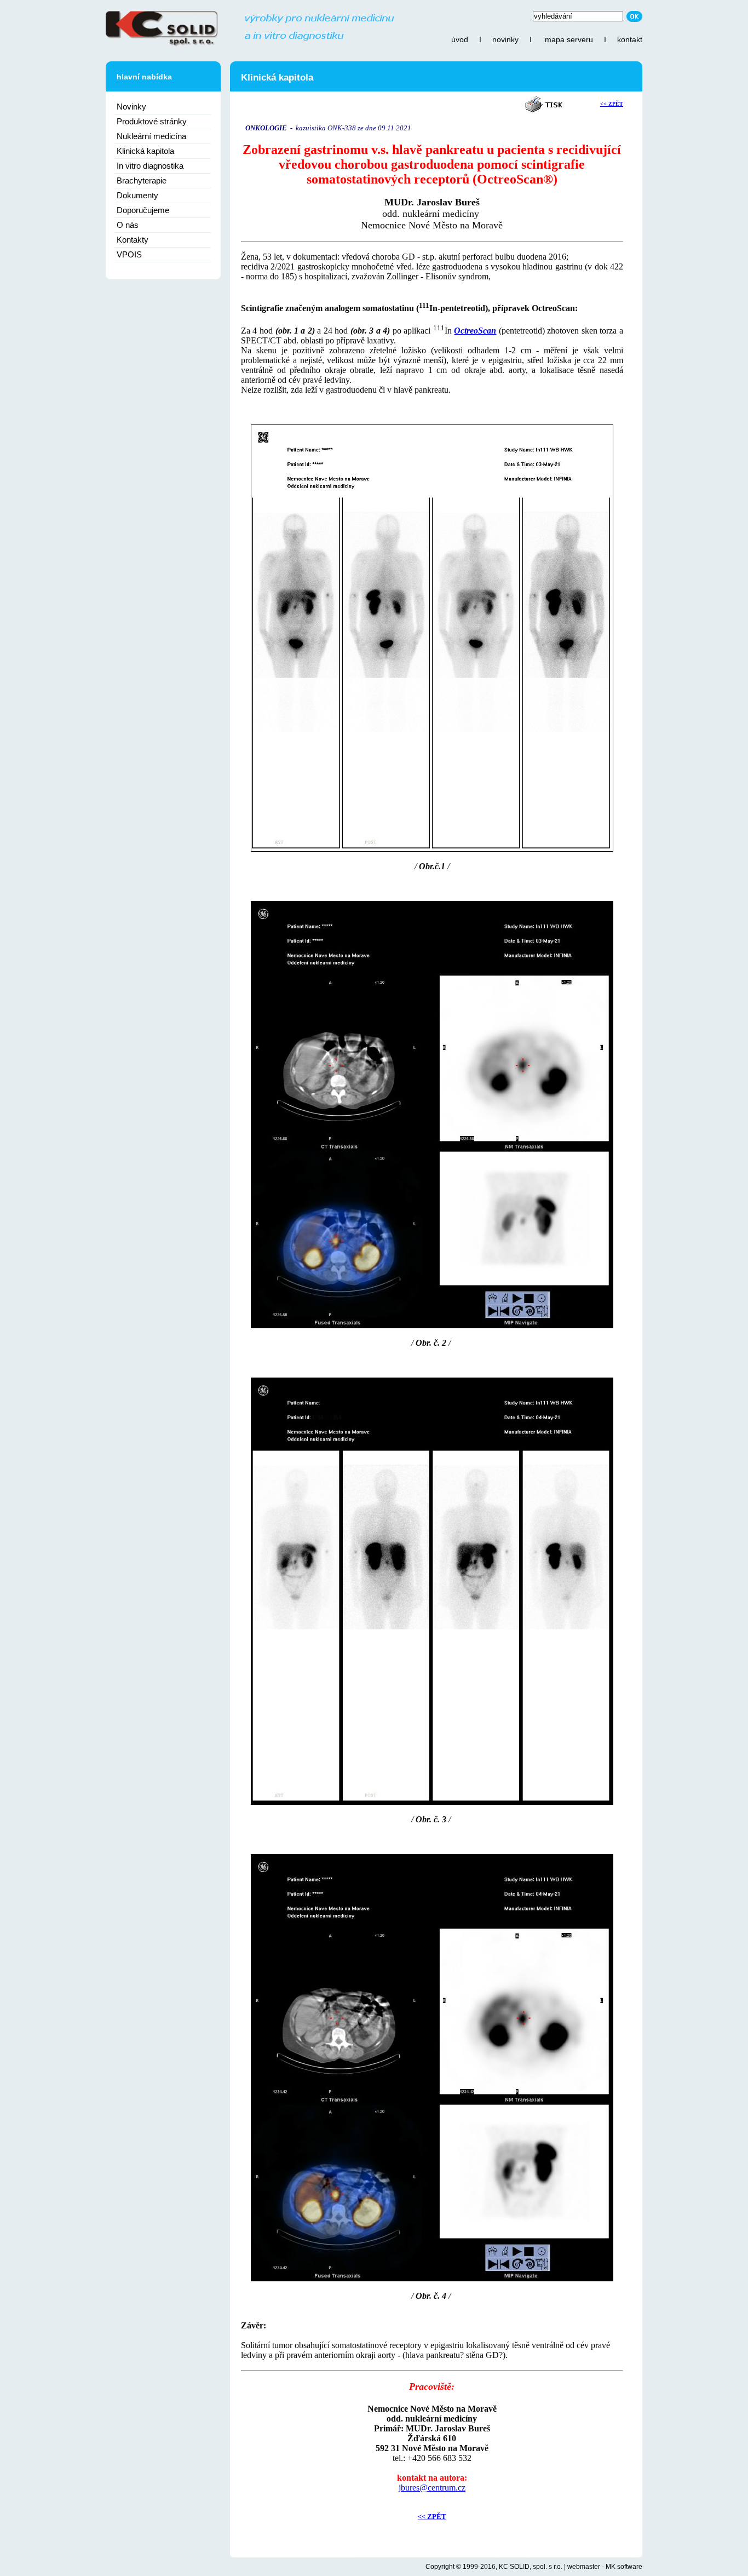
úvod (460, 39)
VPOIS (129, 254)
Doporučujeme (143, 210)
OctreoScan (475, 331)
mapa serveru (569, 39)
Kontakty (133, 240)
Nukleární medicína (151, 136)
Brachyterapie (142, 180)
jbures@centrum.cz (432, 2488)
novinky (505, 39)
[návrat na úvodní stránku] (250, 44)
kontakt (630, 39)
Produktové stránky (152, 121)
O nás (128, 225)
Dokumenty (137, 195)
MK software (624, 2567)
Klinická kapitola (145, 151)
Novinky (131, 107)
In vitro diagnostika (150, 166)
